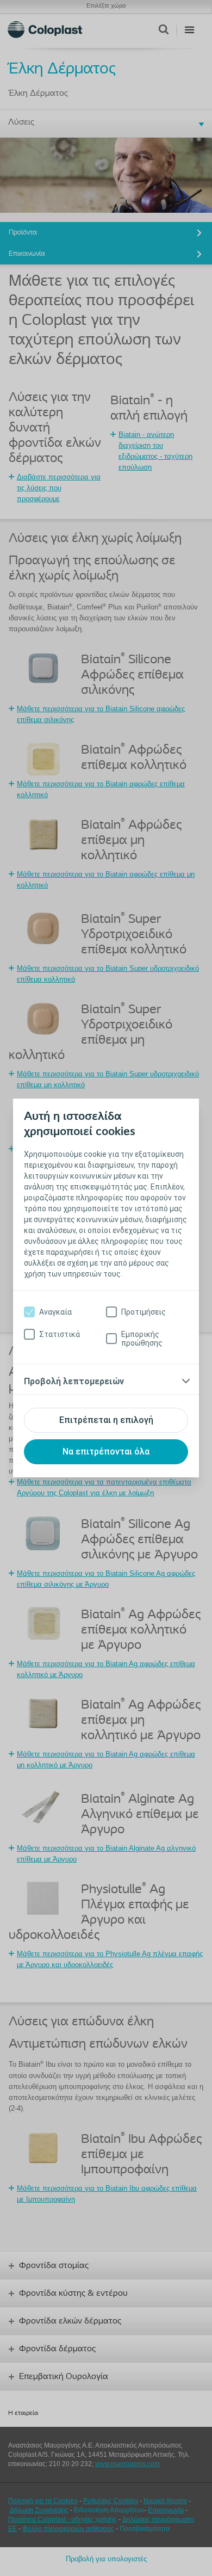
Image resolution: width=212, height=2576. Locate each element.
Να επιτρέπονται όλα (106, 1452)
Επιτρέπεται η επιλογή (106, 1420)
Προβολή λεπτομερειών (74, 1381)
